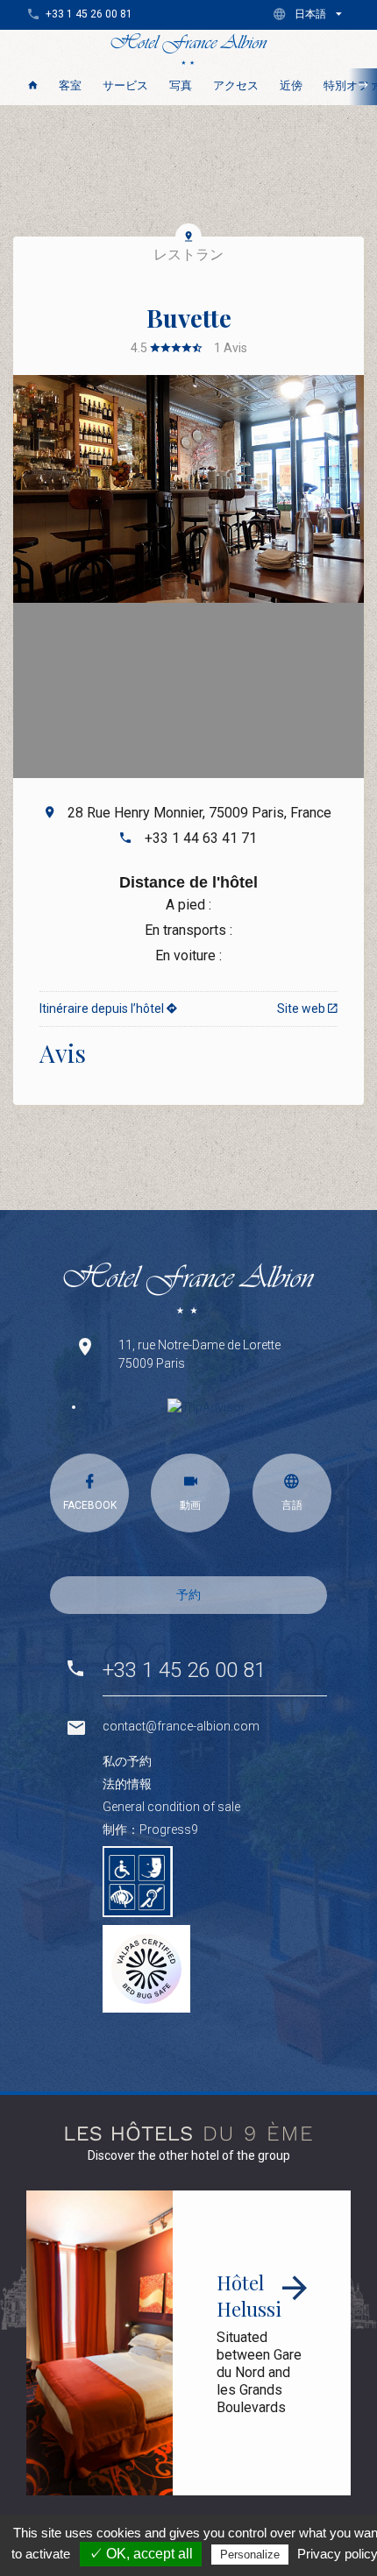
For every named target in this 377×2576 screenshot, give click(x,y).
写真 (181, 85)
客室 (70, 85)
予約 (188, 1595)
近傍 (291, 85)
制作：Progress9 (150, 1829)
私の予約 (127, 1761)
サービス (125, 85)
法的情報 (127, 1784)
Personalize (250, 2555)
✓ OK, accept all (141, 2554)
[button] (311, 14)
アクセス (236, 85)
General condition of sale (171, 1807)
